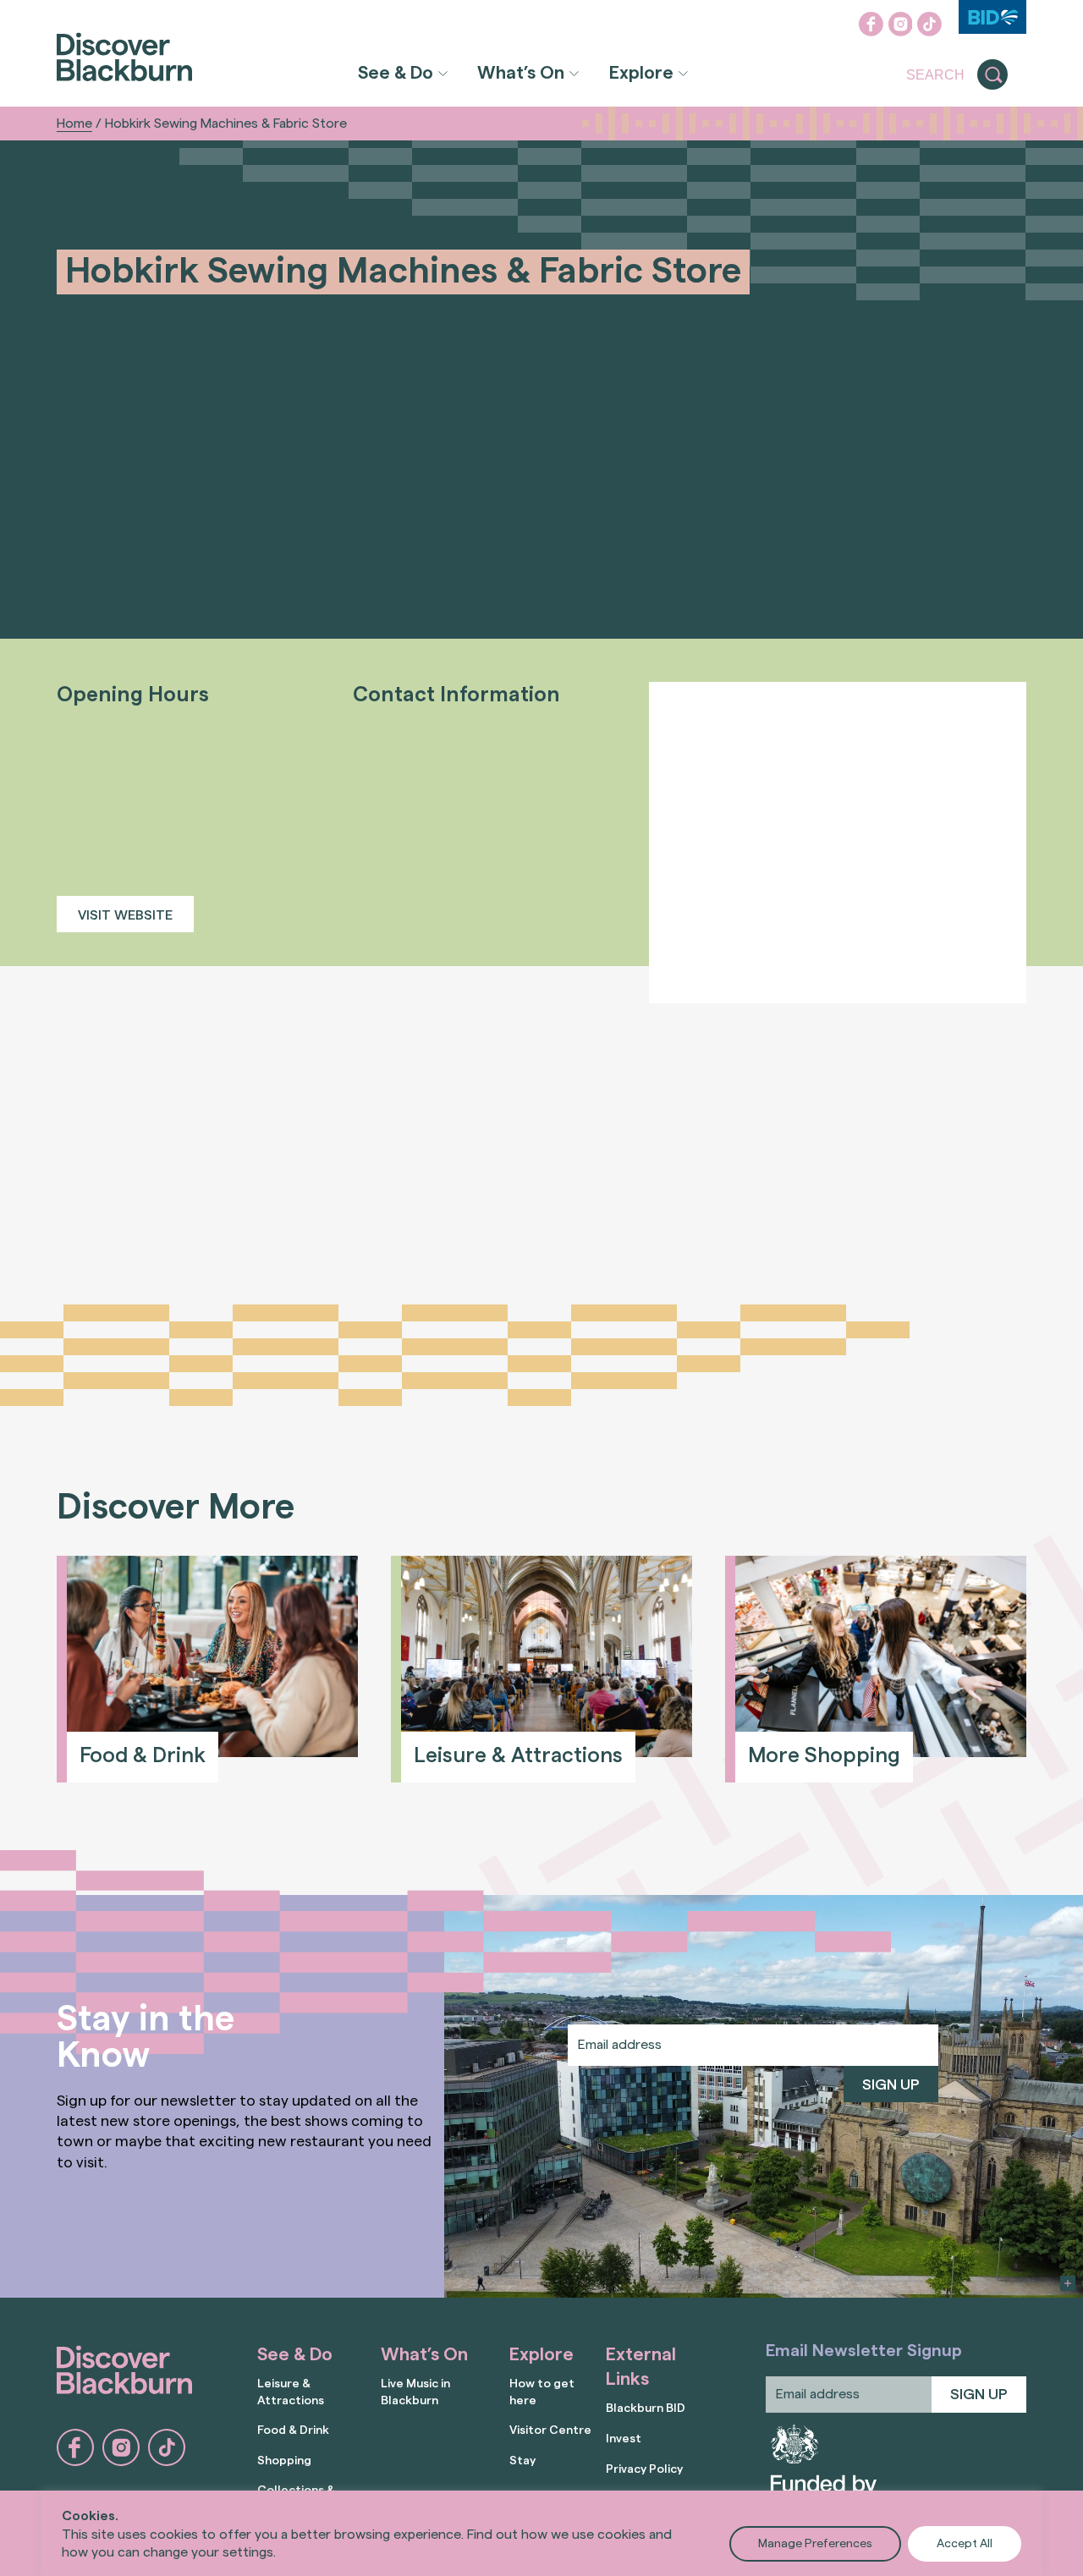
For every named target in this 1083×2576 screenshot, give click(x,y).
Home (74, 124)
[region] (541, 2533)
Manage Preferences (815, 2544)
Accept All (965, 2544)
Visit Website (125, 915)
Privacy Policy (644, 2469)
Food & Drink (293, 2430)
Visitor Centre (550, 2430)
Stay (522, 2461)
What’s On (521, 73)
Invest (624, 2439)
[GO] (992, 75)
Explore (641, 73)
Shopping (284, 2461)
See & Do (396, 73)
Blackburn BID (646, 2408)
